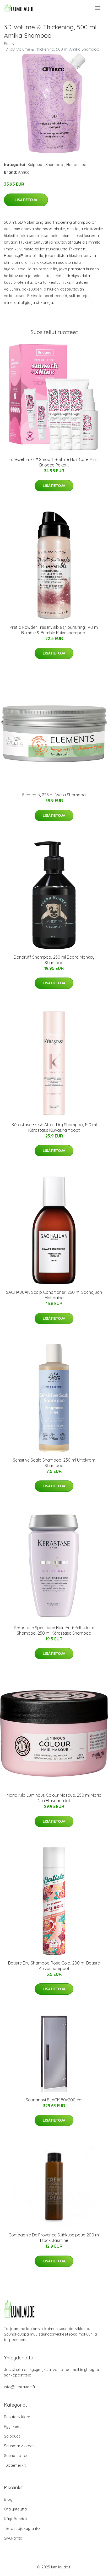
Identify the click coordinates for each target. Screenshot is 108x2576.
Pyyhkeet (12, 2426)
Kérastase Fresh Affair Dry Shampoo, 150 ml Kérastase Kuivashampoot (54, 1127)
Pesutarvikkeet (18, 2417)
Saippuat (36, 165)
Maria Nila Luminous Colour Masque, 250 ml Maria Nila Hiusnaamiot (54, 1798)
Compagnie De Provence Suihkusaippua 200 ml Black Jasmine (54, 2238)
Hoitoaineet (77, 165)
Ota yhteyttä (15, 2509)
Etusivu (10, 44)
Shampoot (55, 165)
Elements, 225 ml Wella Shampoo (54, 795)
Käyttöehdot (15, 2519)
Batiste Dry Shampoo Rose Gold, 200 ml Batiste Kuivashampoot (54, 1966)
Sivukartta (13, 2538)
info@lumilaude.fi (19, 2387)
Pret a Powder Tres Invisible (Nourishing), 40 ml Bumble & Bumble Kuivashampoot (54, 630)
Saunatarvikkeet (19, 2446)
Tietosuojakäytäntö (22, 2528)
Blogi (9, 2499)
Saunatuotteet (17, 2456)
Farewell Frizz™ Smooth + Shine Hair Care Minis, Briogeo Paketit (54, 462)
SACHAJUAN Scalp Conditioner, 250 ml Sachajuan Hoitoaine (54, 1295)
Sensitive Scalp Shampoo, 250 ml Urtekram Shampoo (54, 1463)
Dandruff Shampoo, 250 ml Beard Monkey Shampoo (54, 960)
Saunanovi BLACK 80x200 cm (54, 2100)
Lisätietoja (26, 200)
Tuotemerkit (15, 2465)
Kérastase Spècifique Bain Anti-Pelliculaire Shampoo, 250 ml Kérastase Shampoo (54, 1630)
